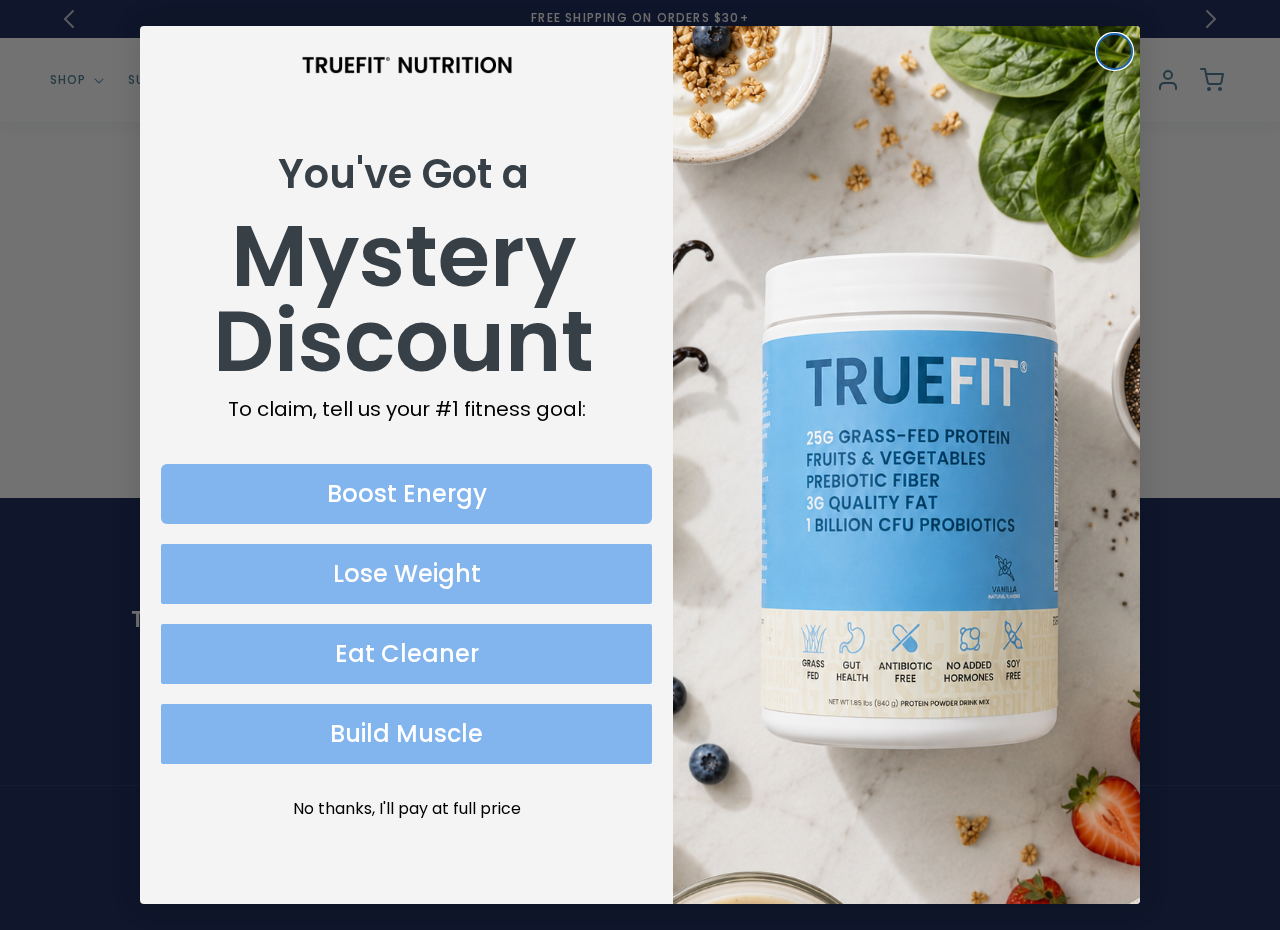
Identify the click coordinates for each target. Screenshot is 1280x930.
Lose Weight (407, 573)
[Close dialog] (1114, 51)
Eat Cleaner (407, 653)
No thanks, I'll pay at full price (407, 808)
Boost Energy (407, 493)
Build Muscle (406, 733)
